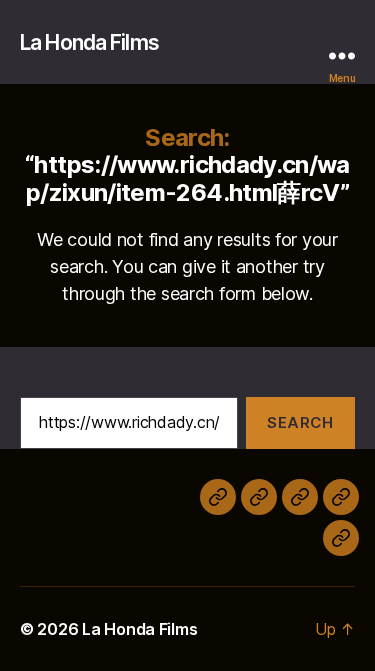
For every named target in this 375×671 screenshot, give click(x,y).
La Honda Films (89, 42)
